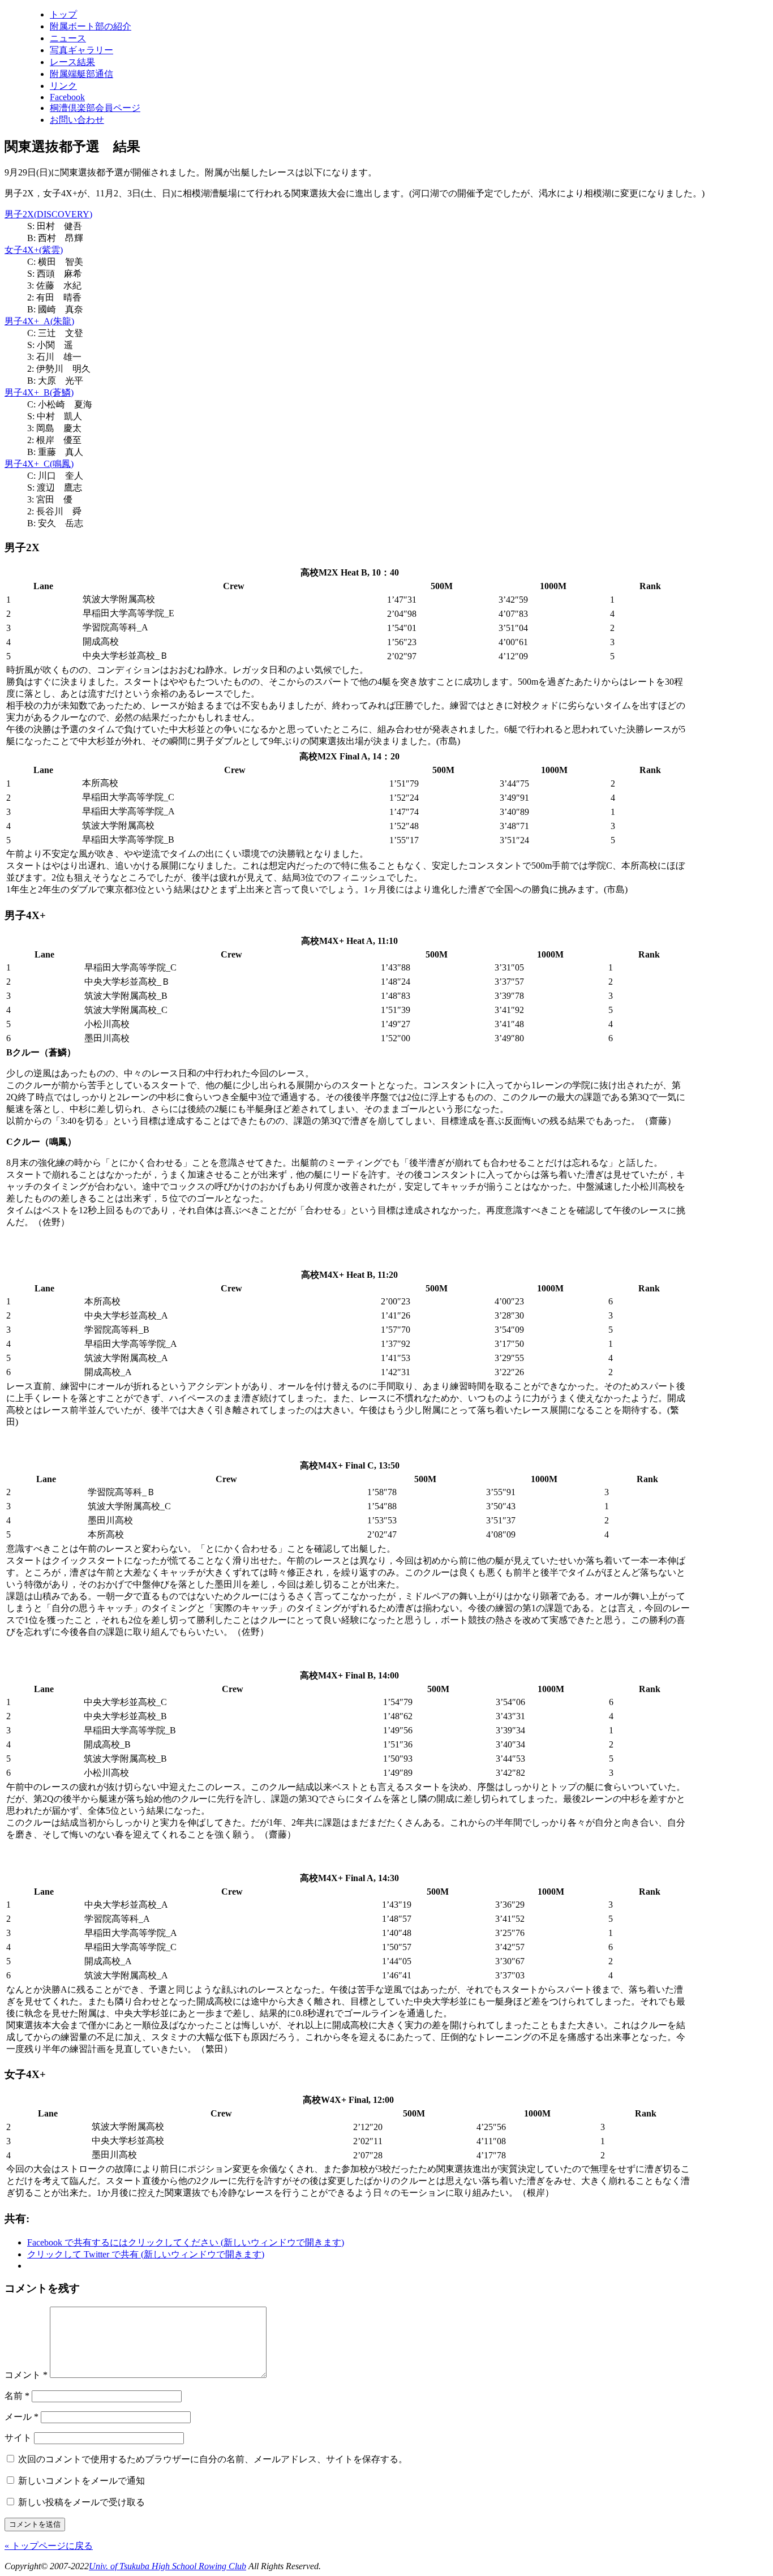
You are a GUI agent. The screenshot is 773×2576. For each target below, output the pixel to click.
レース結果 (72, 62)
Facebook (67, 97)
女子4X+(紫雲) (34, 250)
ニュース (68, 38)
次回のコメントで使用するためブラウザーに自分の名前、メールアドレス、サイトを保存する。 (213, 2459)
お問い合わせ (77, 120)
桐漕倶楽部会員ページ (95, 108)
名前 (17, 2396)
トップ (63, 14)
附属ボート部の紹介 (91, 26)
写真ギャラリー (81, 50)
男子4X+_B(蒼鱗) (39, 392)
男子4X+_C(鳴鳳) (39, 464)
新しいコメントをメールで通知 (81, 2481)
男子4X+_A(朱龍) (39, 321)
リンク (63, 86)
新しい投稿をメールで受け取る (81, 2502)
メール (22, 2417)
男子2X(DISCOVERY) (48, 214)
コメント (26, 2375)
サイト (18, 2438)
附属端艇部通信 (81, 74)
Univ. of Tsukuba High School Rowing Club (168, 2566)
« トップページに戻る (49, 2546)
